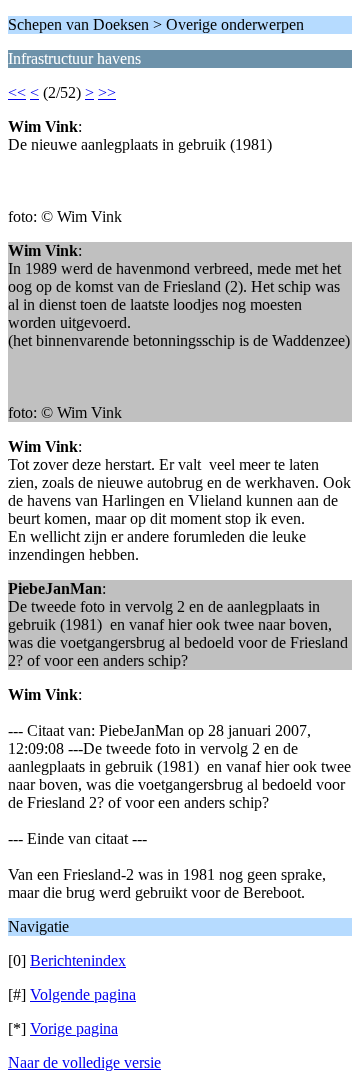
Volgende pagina (83, 994)
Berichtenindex (78, 960)
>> (107, 92)
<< (17, 92)
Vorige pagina (74, 1028)
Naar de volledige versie (84, 1062)
